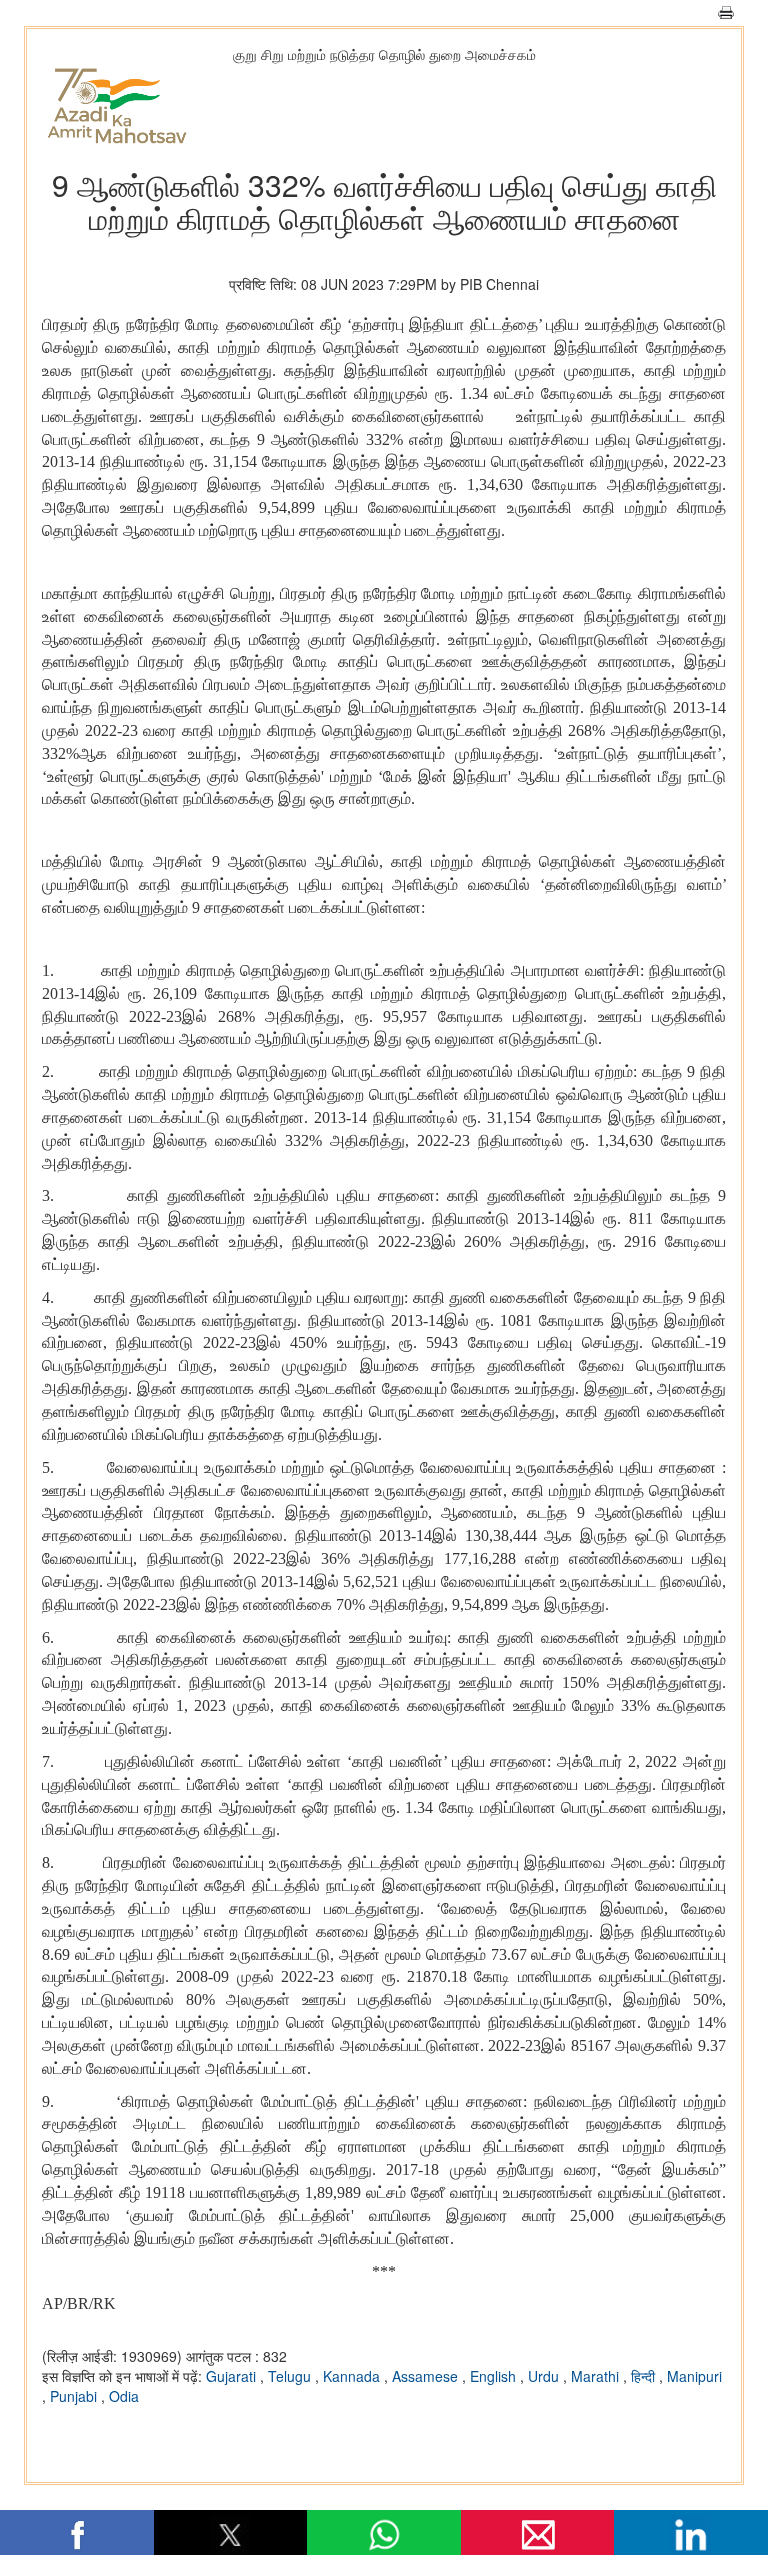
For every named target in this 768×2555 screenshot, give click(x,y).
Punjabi (75, 2396)
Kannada (353, 2376)
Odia (124, 2396)
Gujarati (233, 2376)
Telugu (291, 2376)
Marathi (597, 2376)
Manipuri (694, 2376)
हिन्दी (645, 2376)
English (495, 2376)
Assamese (427, 2376)
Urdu (545, 2376)
